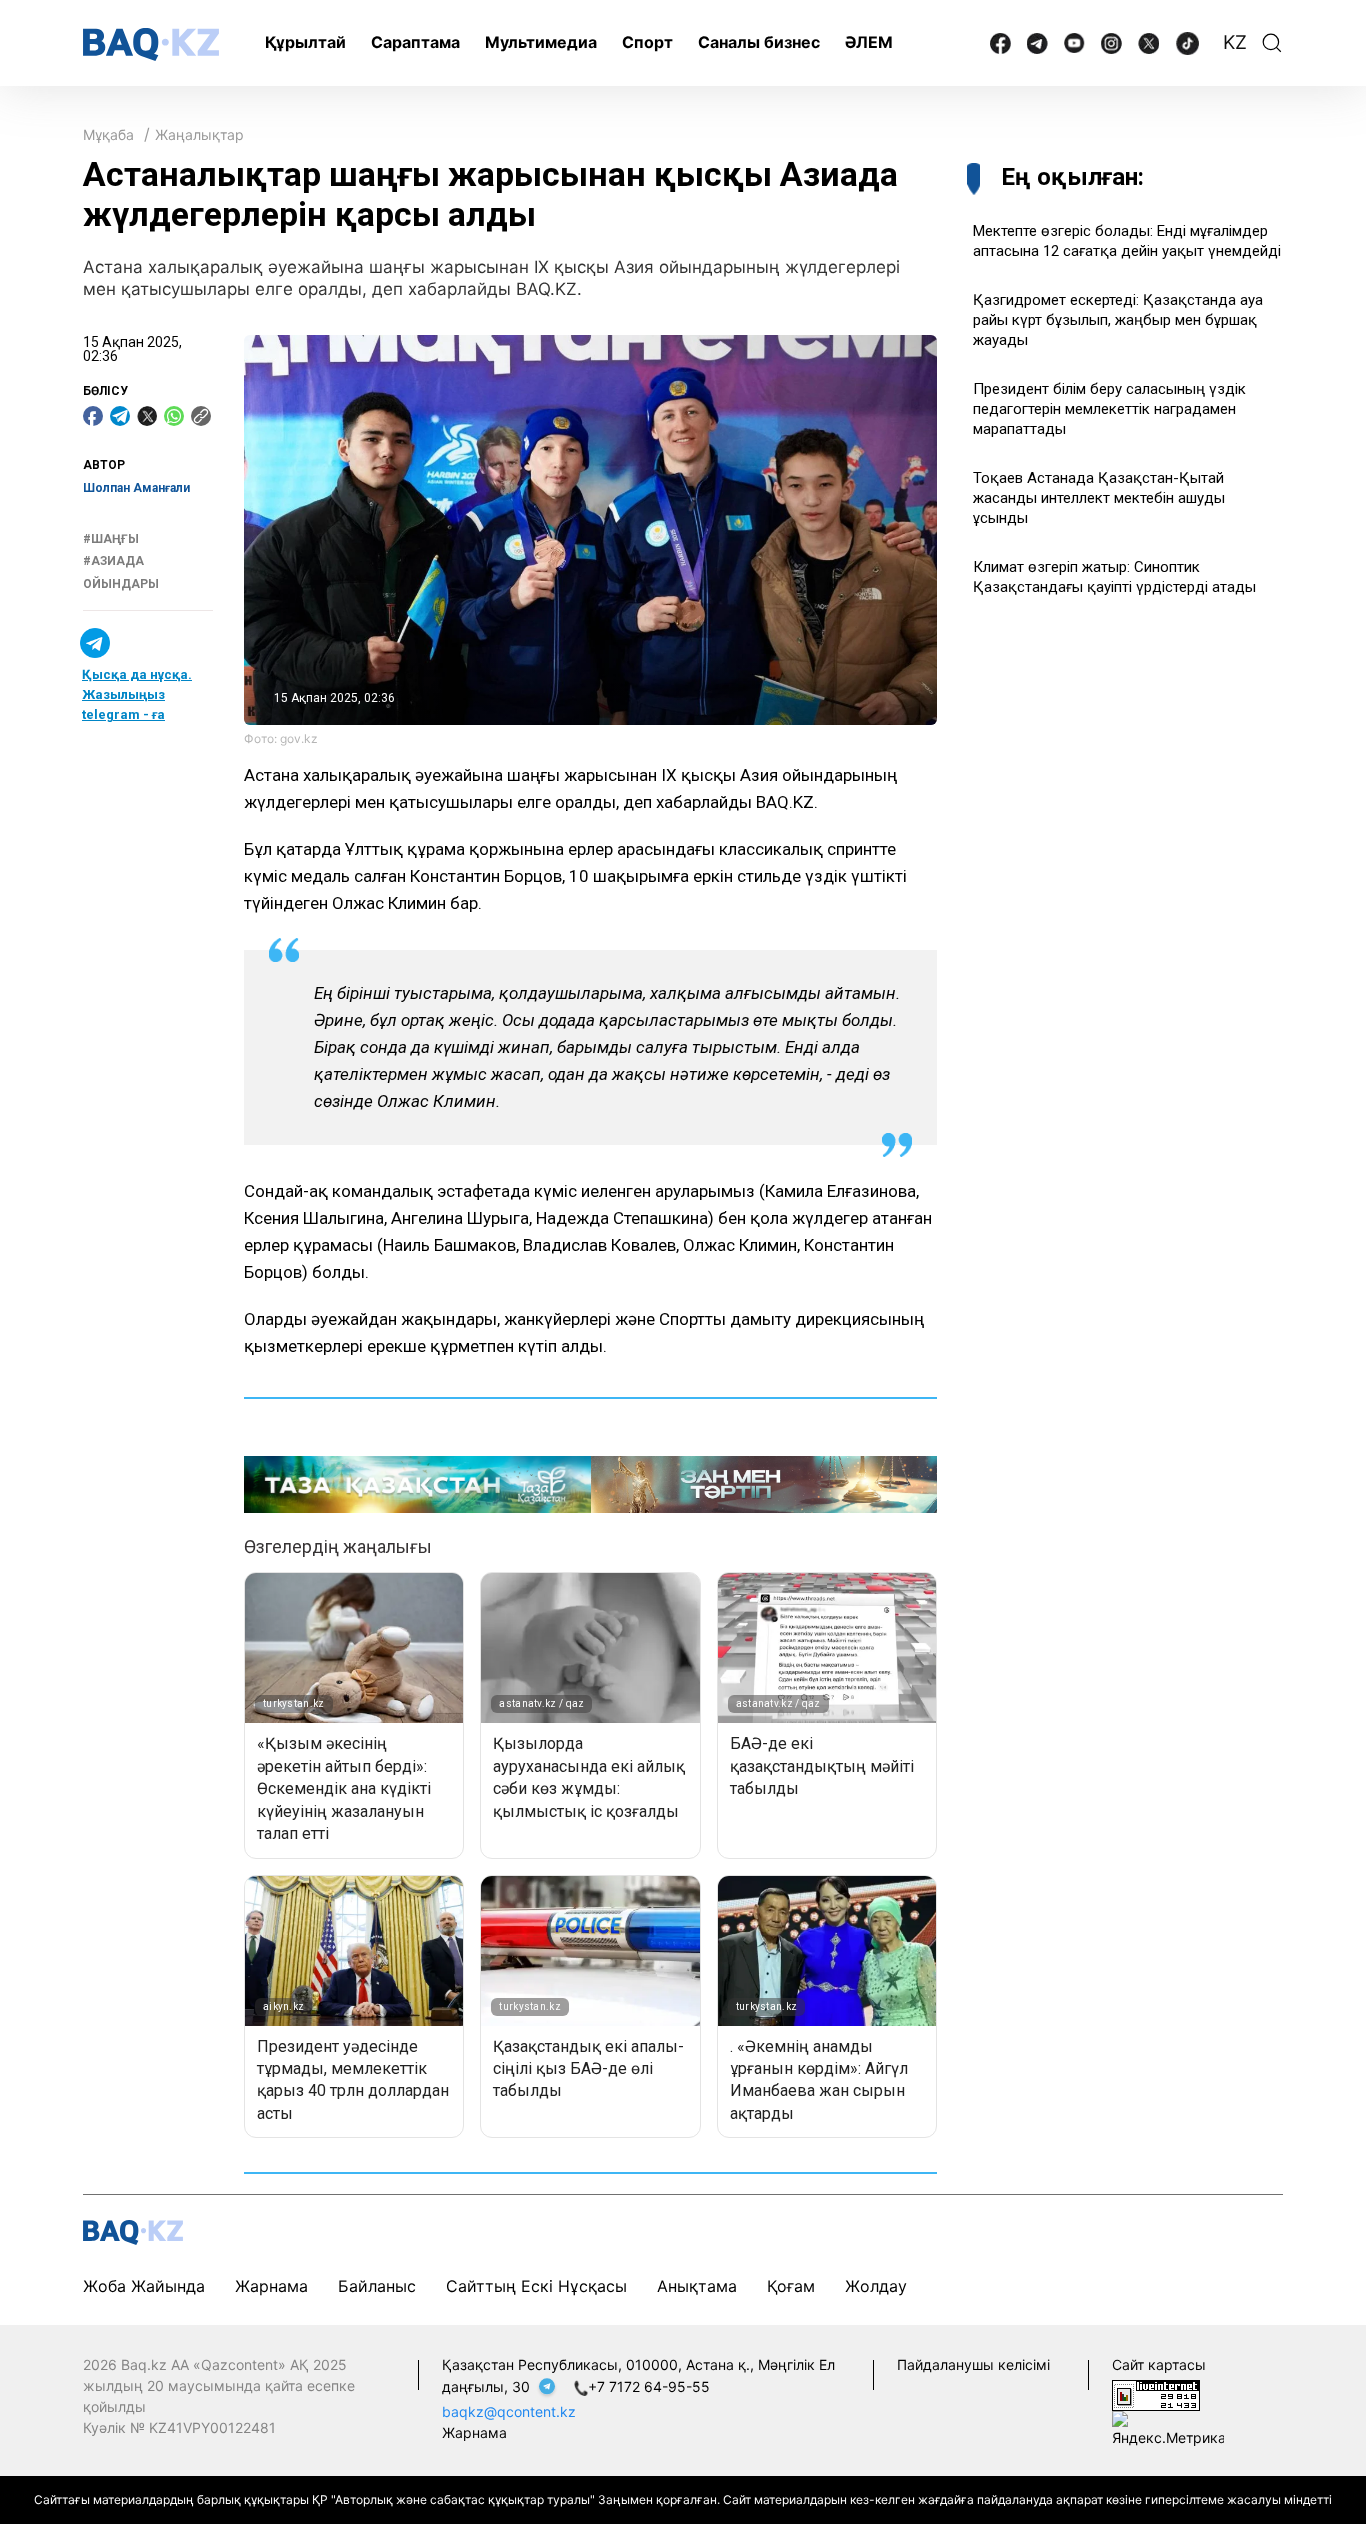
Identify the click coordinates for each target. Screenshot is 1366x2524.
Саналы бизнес (759, 42)
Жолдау (876, 2286)
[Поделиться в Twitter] (147, 416)
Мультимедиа (541, 42)
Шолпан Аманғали (136, 488)
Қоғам (791, 2286)
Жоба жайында (144, 2286)
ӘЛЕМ (869, 42)
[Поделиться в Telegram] (120, 416)
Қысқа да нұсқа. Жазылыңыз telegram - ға (137, 694)
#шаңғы (111, 539)
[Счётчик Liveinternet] (1156, 2393)
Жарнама (271, 2286)
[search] (1272, 43)
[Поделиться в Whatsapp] (174, 416)
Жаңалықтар (199, 134)
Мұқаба (108, 134)
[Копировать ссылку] (201, 416)
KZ (1235, 42)
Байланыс (377, 2286)
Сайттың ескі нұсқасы (536, 2286)
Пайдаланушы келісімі (973, 2364)
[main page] (151, 44)
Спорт (647, 42)
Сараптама (415, 42)
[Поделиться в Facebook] (93, 416)
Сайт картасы (1159, 2364)
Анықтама (697, 2286)
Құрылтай (305, 42)
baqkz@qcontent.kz (509, 2411)
